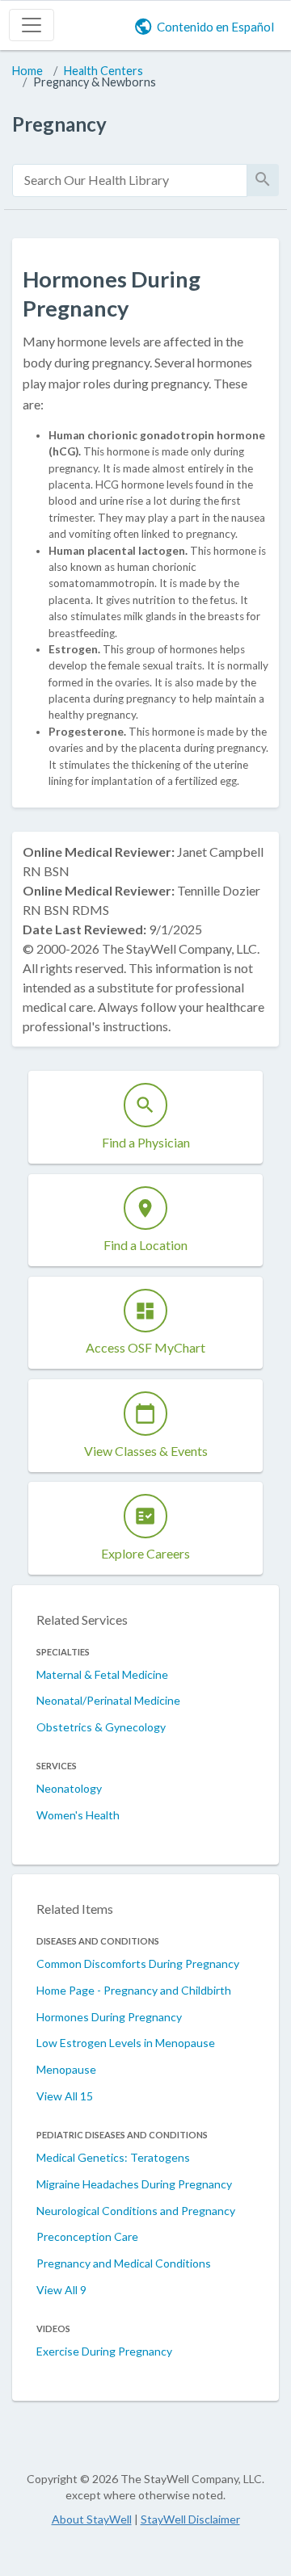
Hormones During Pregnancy (109, 2017)
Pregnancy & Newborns (95, 82)
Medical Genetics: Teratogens (113, 2157)
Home (27, 71)
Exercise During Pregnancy (104, 2351)
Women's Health (78, 1815)
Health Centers (103, 71)
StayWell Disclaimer (190, 2519)
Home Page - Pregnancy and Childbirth (134, 1990)
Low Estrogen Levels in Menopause (126, 2043)
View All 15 (65, 2096)
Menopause (66, 2069)
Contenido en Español (215, 27)
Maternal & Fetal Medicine (102, 1674)
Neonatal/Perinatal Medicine (108, 1700)
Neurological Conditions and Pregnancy (136, 2211)
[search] (130, 180)
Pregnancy (59, 124)
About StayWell (92, 2519)
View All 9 (61, 2290)
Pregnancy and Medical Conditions (124, 2263)
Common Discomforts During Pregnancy (138, 1963)
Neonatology (69, 1788)
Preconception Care (87, 2236)
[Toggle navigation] (32, 25)
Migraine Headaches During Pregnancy (134, 2184)
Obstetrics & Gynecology (101, 1727)
